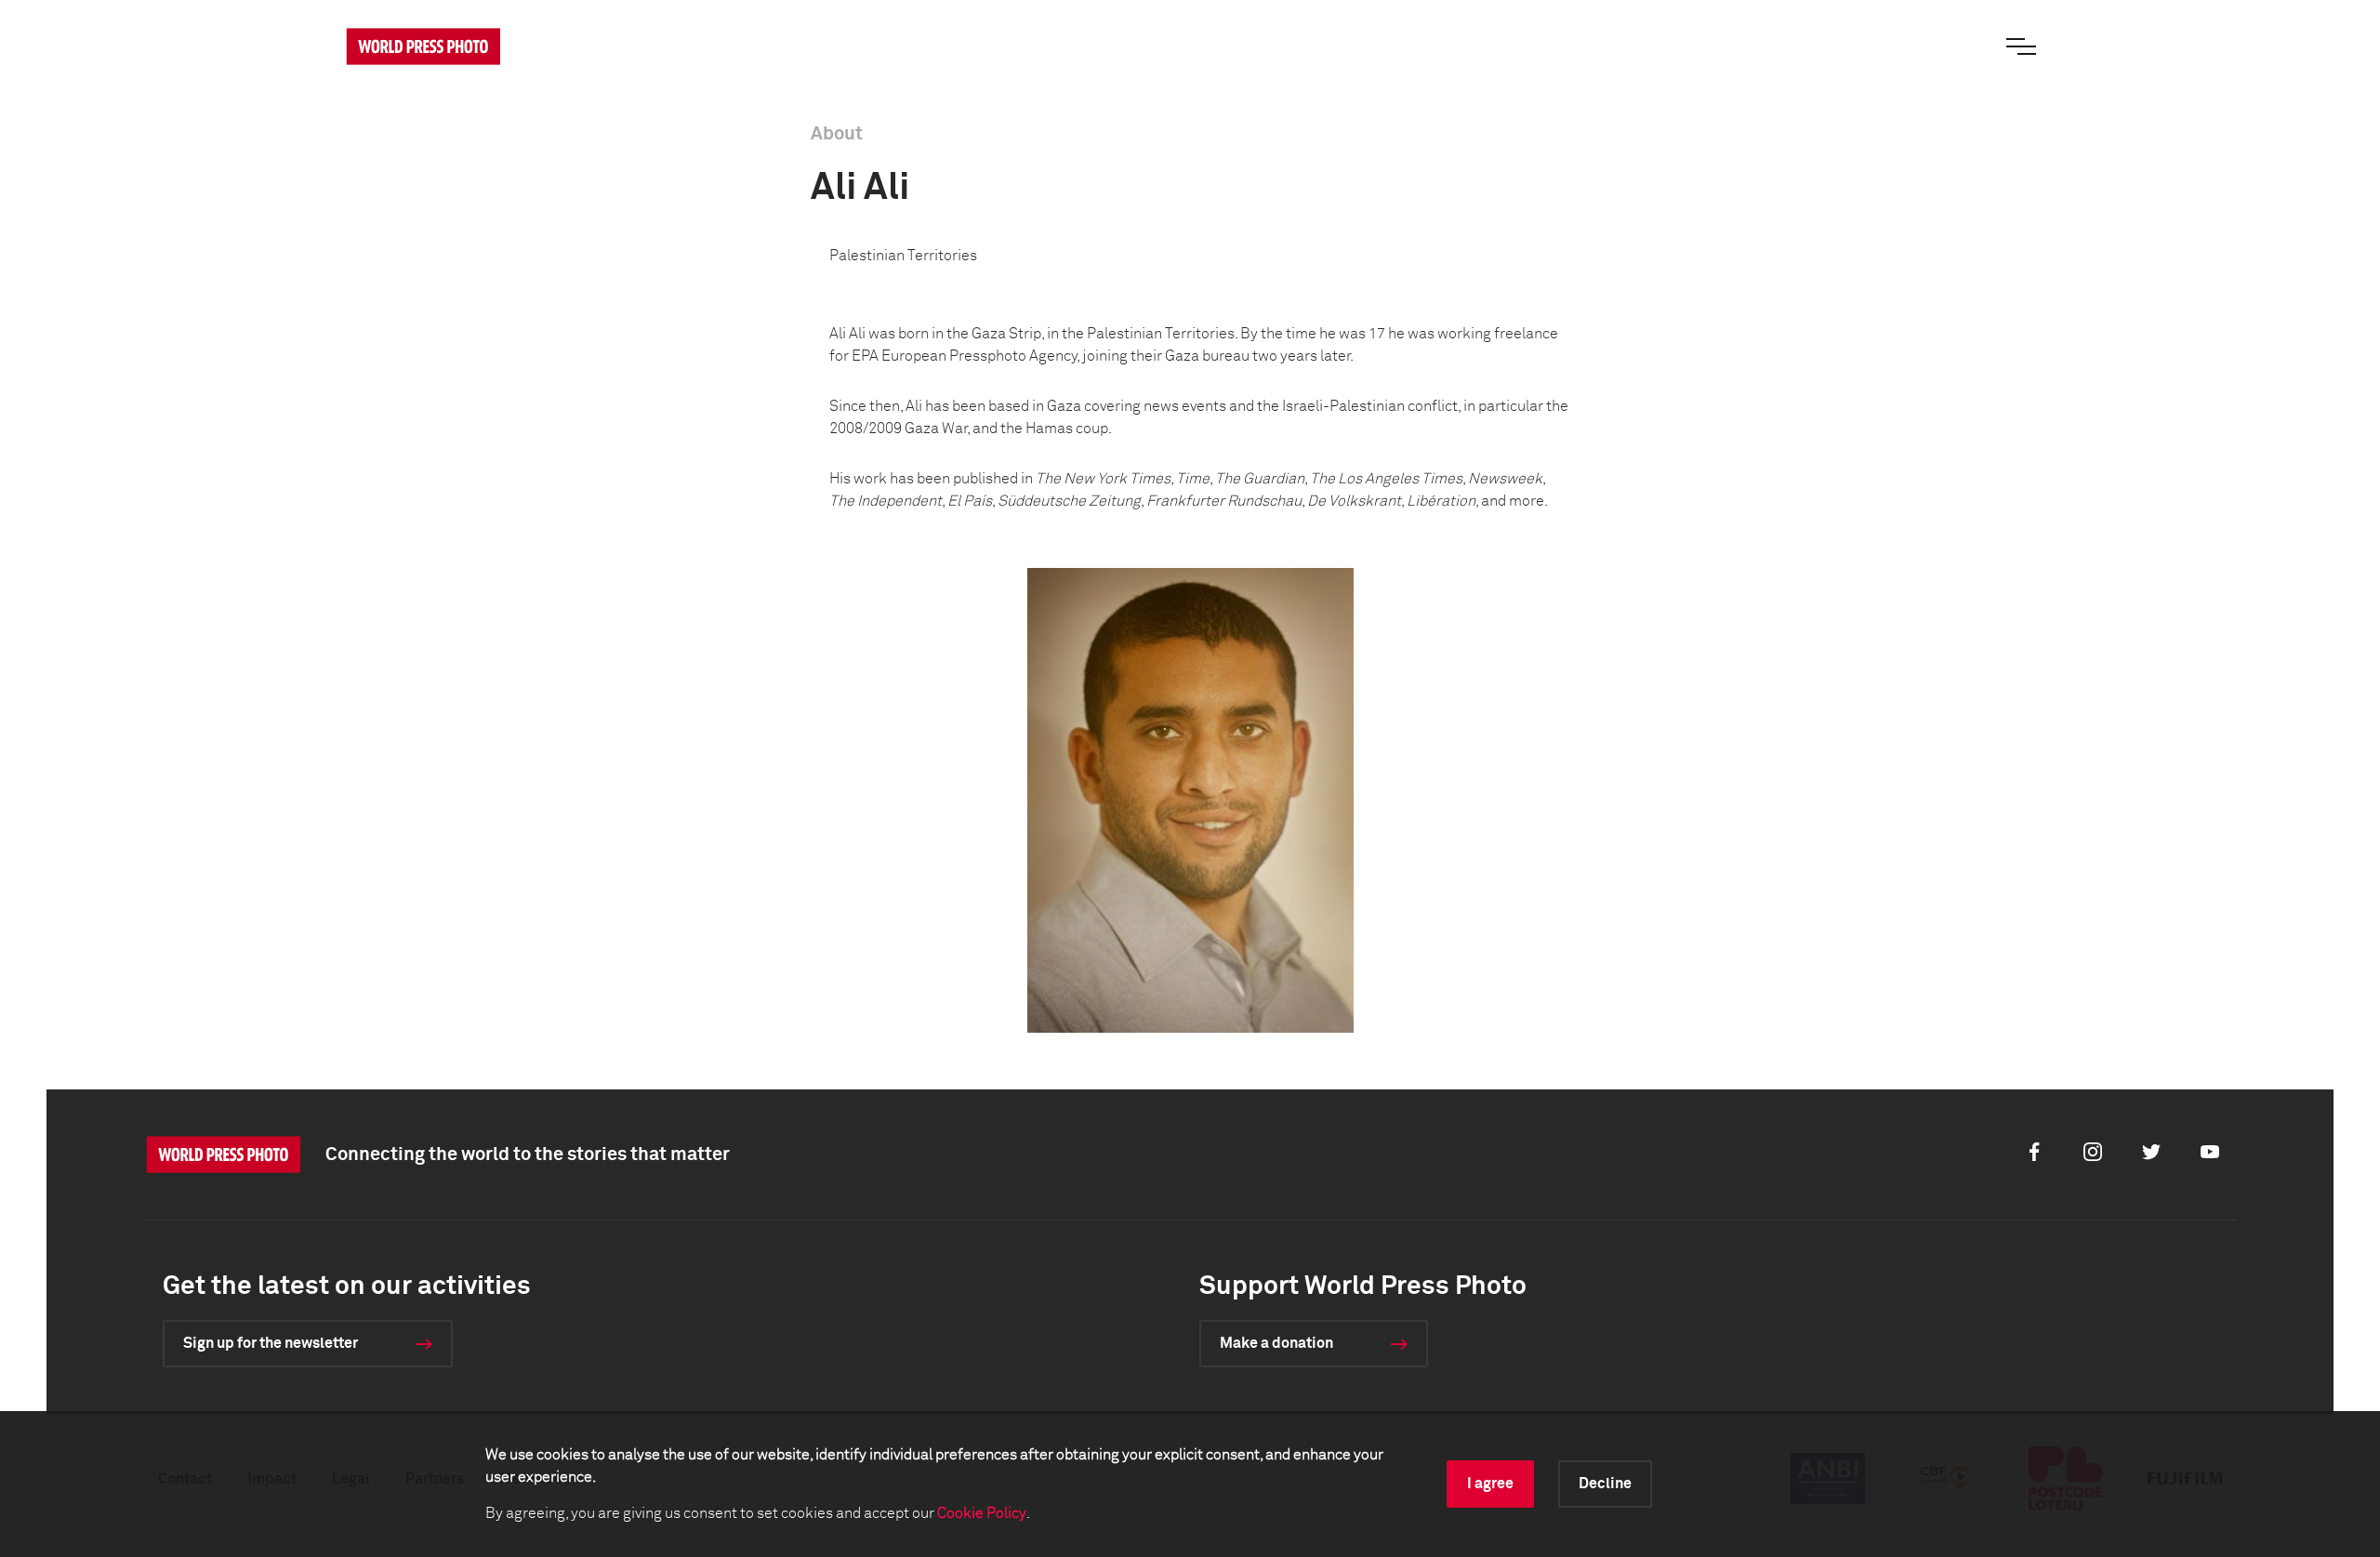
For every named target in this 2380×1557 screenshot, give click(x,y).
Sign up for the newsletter (271, 1343)
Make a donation (1276, 1343)
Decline (1605, 1484)
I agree (1490, 1484)
